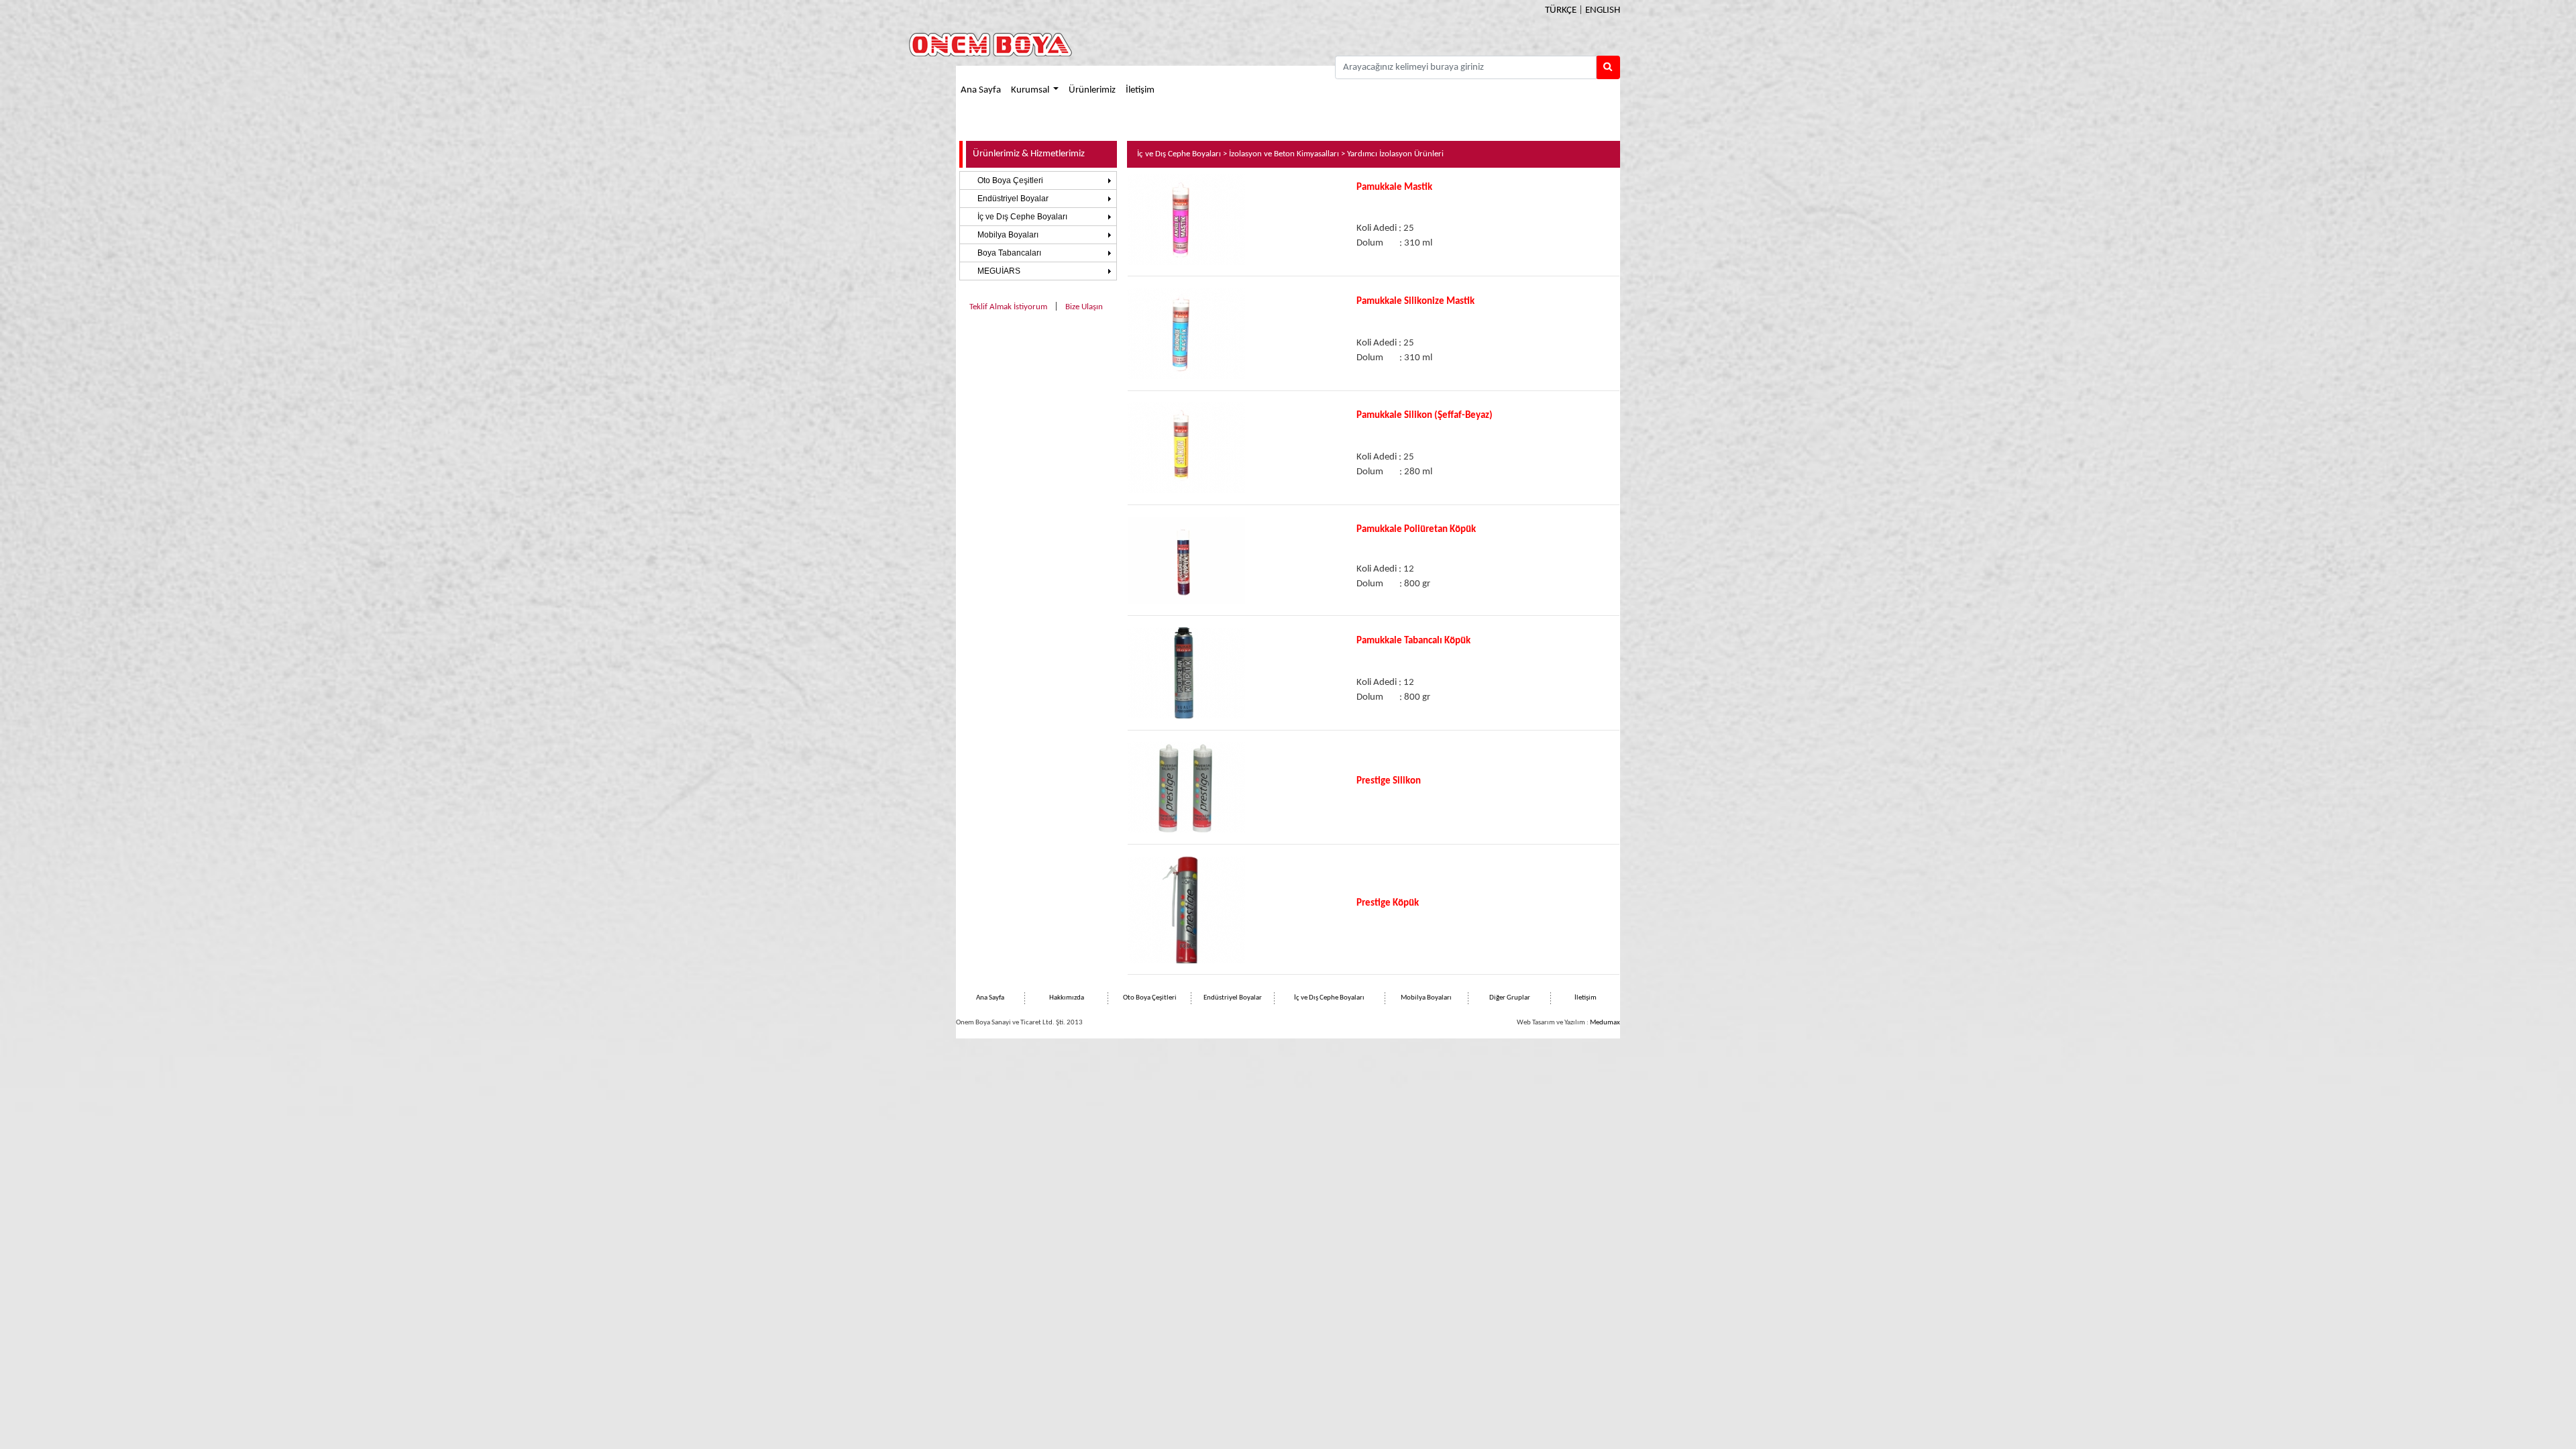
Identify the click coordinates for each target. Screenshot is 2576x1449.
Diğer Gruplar (1510, 998)
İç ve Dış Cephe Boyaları (1022, 217)
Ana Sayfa (981, 90)
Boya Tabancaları (1009, 253)
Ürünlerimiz (1092, 90)
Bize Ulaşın (1084, 307)
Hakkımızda (1067, 998)
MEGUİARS (999, 271)
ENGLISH (1603, 10)
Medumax (1605, 1023)
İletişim (1140, 90)
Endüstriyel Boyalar (1013, 199)
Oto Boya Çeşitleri (1010, 180)
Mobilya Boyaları (1008, 235)
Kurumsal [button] (1031, 90)
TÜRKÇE (1561, 10)
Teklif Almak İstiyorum (1008, 307)
